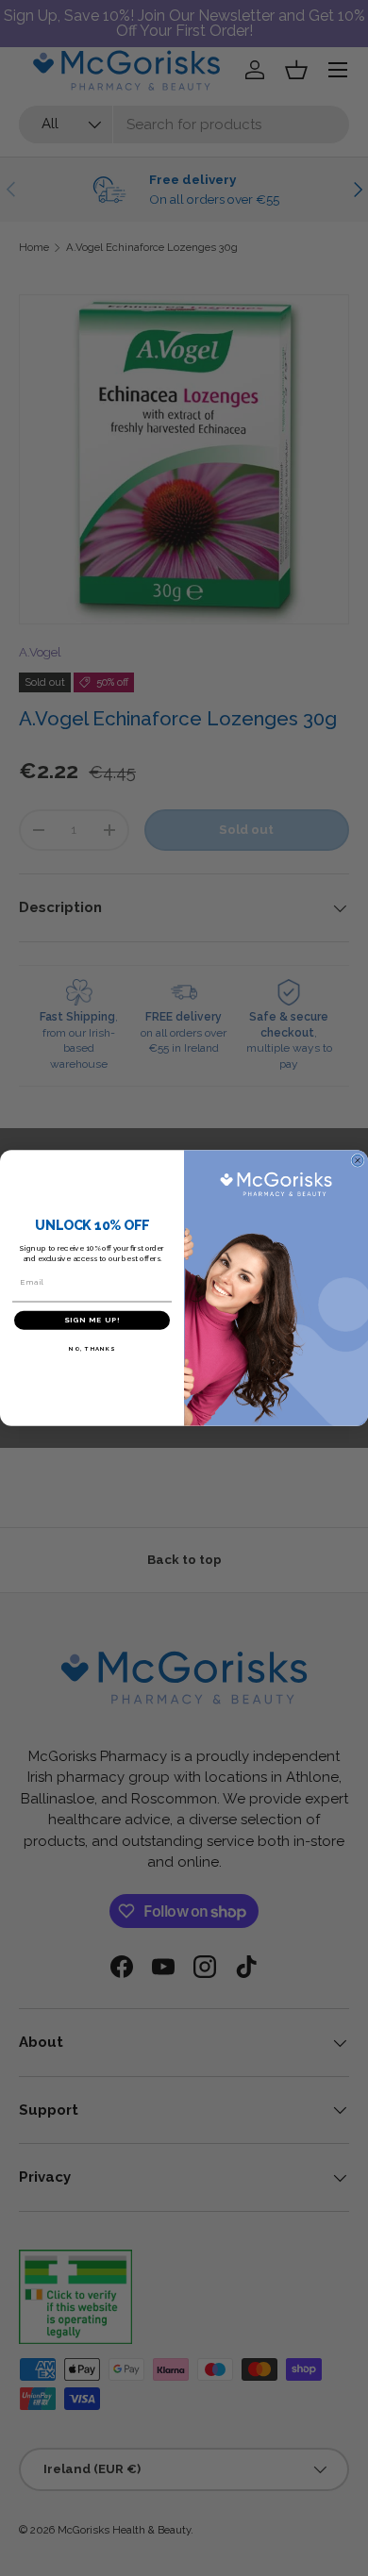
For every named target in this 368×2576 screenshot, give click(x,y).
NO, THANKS (92, 1348)
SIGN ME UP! (92, 1321)
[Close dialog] (358, 1160)
